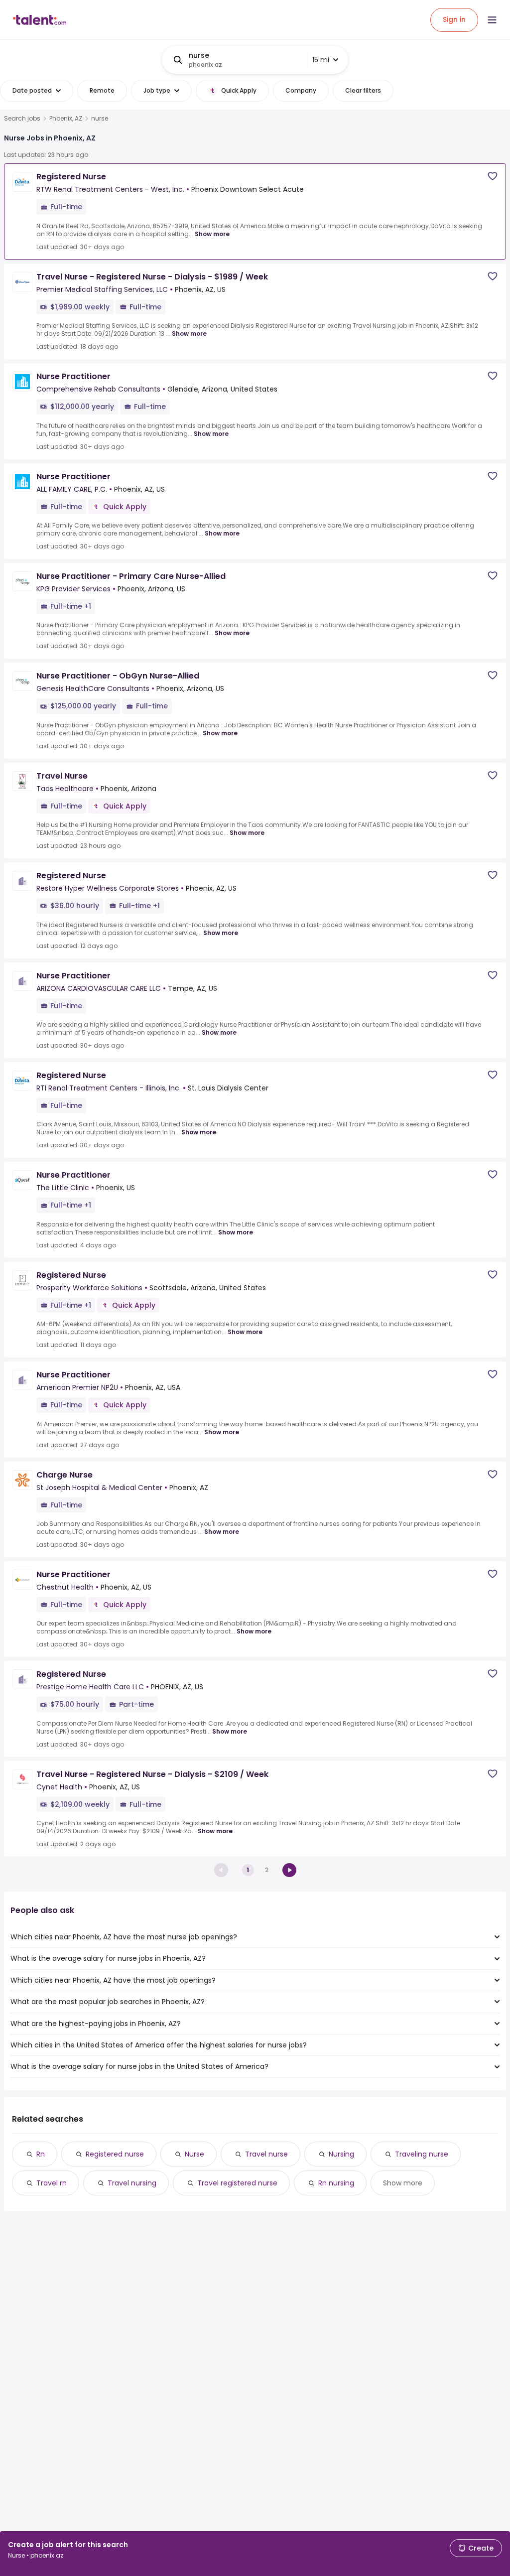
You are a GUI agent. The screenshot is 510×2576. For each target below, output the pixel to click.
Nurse (194, 2154)
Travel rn (52, 2183)
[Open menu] (492, 20)
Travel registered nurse (237, 2183)
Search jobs (22, 119)
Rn (41, 2154)
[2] (289, 1870)
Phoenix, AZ (66, 119)
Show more (212, 234)
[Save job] (493, 176)
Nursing (341, 2154)
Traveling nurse (422, 2154)
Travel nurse (266, 2154)
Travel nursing (132, 2183)
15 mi (321, 60)
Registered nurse (115, 2154)
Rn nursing (336, 2183)
